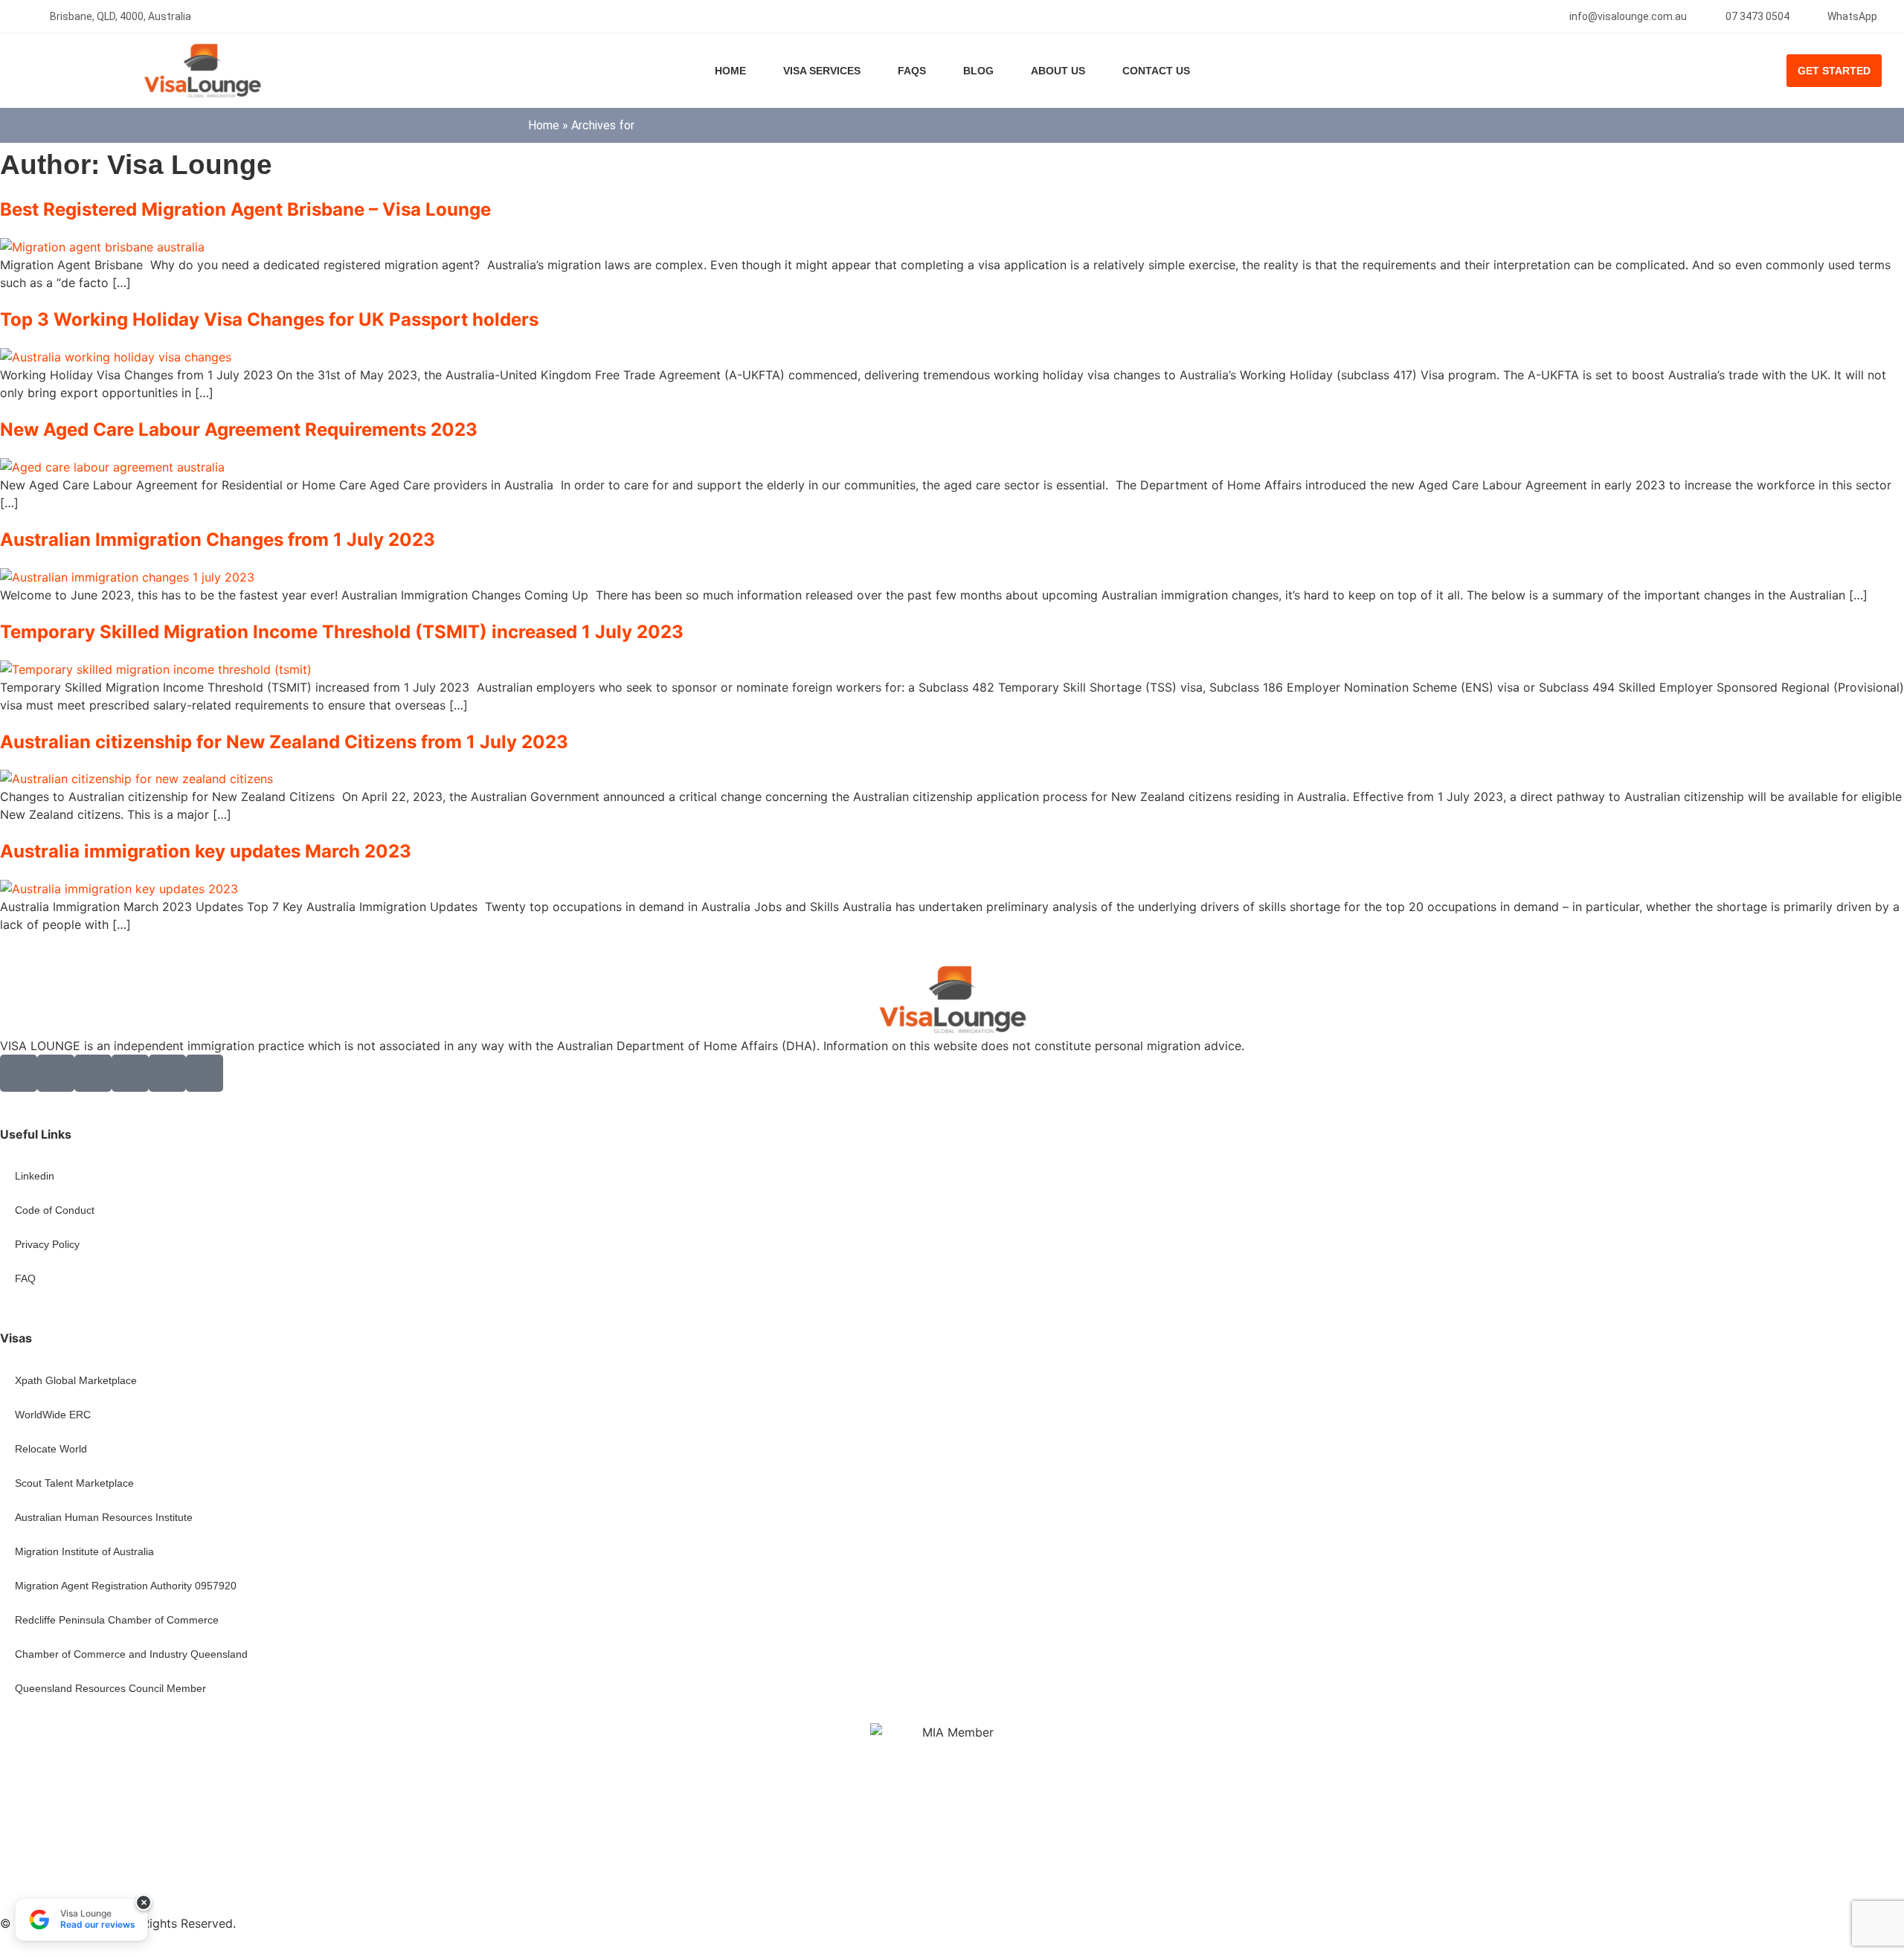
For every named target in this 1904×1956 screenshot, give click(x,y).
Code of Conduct (55, 1210)
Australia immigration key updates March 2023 (206, 851)
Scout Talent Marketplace (74, 1483)
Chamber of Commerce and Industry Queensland (131, 1654)
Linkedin (35, 1176)
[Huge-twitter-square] (56, 1073)
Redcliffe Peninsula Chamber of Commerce (117, 1620)
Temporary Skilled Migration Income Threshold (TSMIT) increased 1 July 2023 (342, 632)
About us (1058, 71)
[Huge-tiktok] (205, 1073)
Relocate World (51, 1449)
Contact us (1156, 71)
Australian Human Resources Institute (104, 1517)
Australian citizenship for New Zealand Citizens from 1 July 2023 (284, 742)
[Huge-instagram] (130, 1073)
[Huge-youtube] (167, 1073)
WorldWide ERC (53, 1415)
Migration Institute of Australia (84, 1551)
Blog (978, 71)
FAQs (912, 71)
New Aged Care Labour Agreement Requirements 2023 (239, 430)
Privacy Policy (47, 1244)
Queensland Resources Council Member (110, 1688)
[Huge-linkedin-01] (93, 1073)
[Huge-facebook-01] (19, 1073)
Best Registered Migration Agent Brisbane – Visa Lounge (245, 209)
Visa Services (822, 71)
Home (730, 71)
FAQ (25, 1278)
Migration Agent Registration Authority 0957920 (126, 1586)
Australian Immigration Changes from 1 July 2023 (218, 540)
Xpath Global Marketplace (76, 1380)
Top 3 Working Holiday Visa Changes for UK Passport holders (269, 319)
